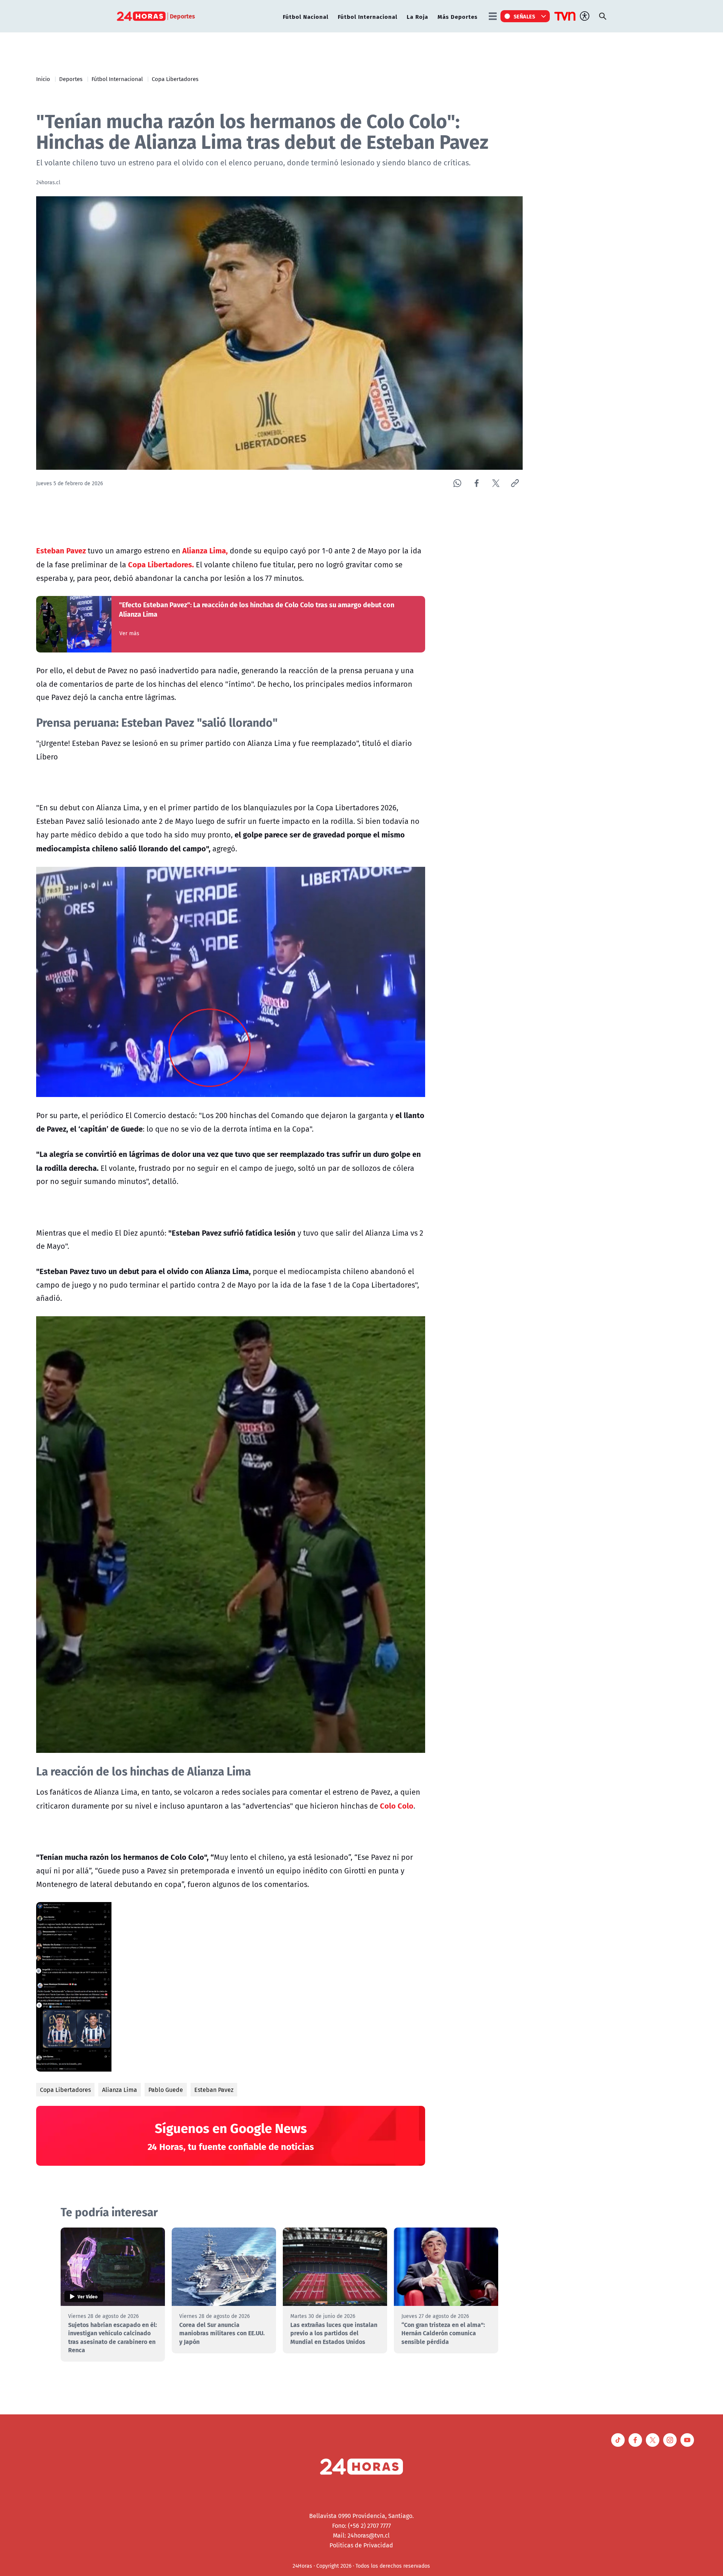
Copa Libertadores (175, 79)
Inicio (43, 79)
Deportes (71, 79)
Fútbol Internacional (368, 16)
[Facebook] (477, 483)
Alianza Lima (120, 2090)
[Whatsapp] (457, 483)
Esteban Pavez (214, 2090)
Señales (525, 16)
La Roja (417, 16)
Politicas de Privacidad (361, 2545)
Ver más (129, 633)
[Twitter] (496, 483)
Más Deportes (458, 16)
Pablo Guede (166, 2090)
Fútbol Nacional (306, 16)
